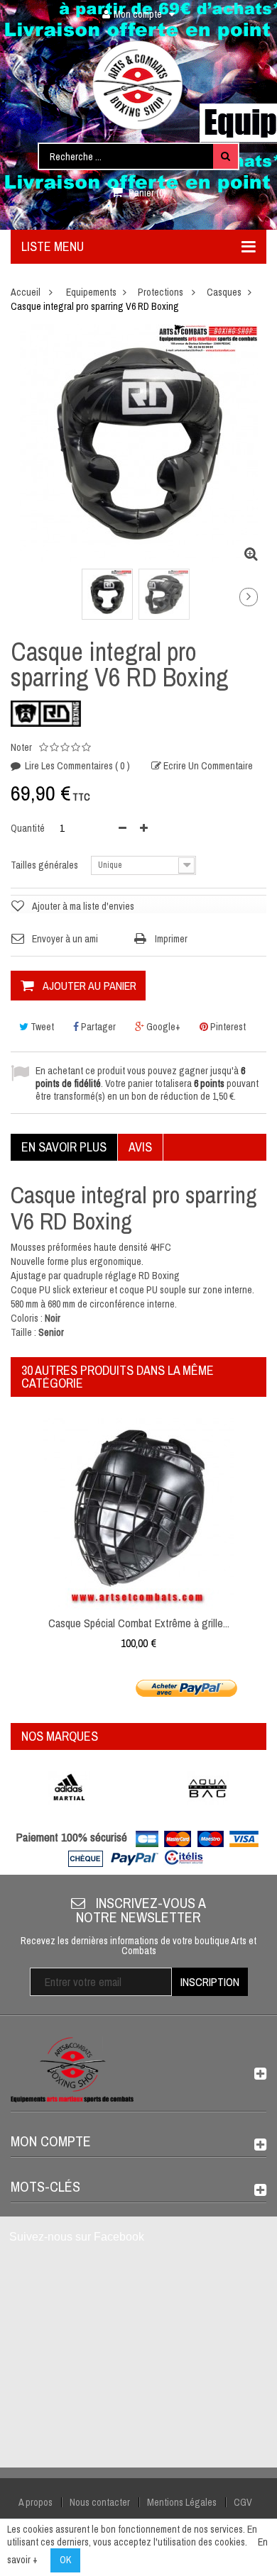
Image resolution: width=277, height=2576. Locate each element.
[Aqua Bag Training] (208, 1788)
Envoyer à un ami (65, 939)
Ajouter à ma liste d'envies (83, 906)
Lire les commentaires (76, 766)
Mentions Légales (182, 2502)
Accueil (26, 292)
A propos (36, 2502)
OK (65, 2560)
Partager (97, 1027)
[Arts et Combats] (138, 85)
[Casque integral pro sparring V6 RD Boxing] (107, 594)
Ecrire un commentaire (207, 766)
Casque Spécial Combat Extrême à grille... (139, 1623)
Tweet (41, 1027)
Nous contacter (100, 2502)
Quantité (28, 828)
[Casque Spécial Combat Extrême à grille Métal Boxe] (138, 1513)
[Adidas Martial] (69, 1788)
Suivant (249, 597)
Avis (140, 1147)
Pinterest (227, 1027)
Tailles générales (45, 865)
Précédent (23, 600)
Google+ (162, 1027)
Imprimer (171, 939)
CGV (243, 2502)
